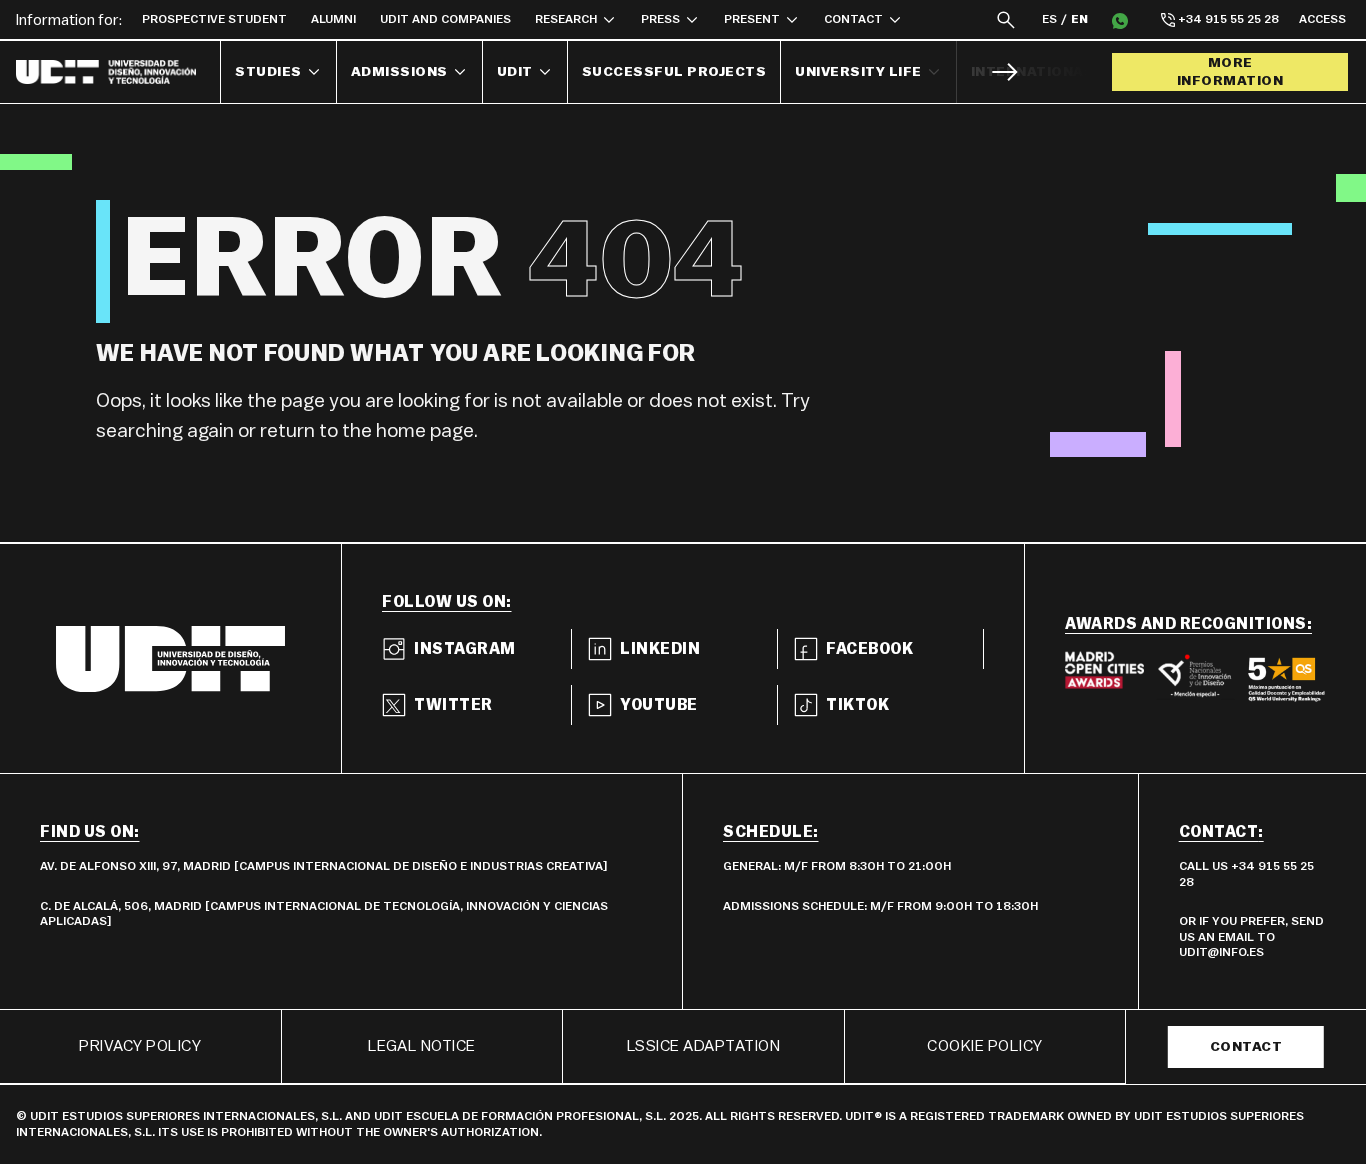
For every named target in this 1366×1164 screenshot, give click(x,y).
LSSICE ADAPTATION (704, 1046)
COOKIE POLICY (985, 1046)
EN (1079, 19)
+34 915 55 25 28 (1228, 19)
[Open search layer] (1006, 19)
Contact (1246, 1047)
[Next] (1005, 72)
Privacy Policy (140, 1046)
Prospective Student (214, 19)
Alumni (333, 19)
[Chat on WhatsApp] (1120, 20)
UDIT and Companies (445, 19)
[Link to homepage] (118, 72)
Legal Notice (422, 1046)
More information (1230, 72)
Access (1322, 19)
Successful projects (674, 72)
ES (1049, 19)
